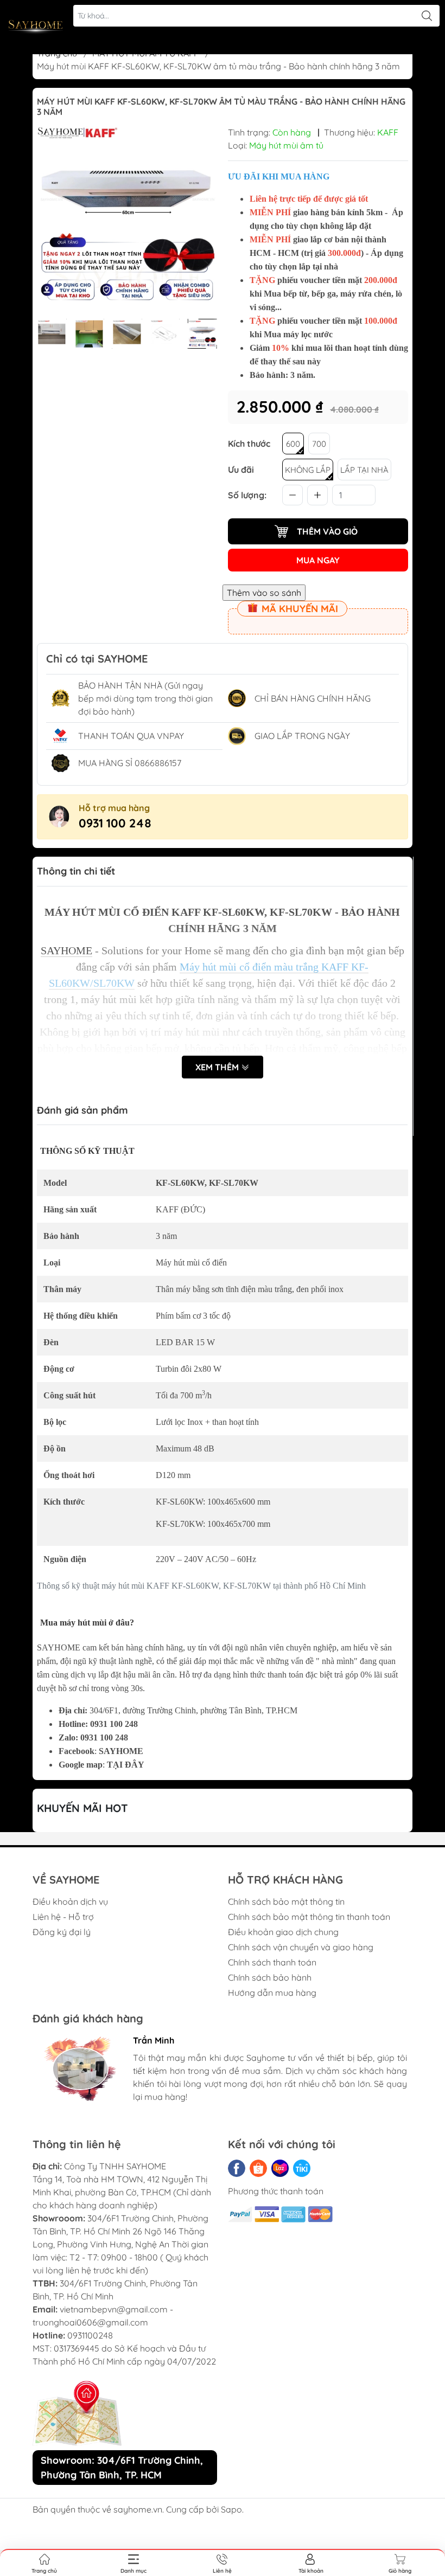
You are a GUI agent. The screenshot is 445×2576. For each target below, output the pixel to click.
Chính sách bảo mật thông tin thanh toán (309, 1917)
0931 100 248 (115, 823)
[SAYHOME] (36, 27)
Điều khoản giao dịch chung (283, 1932)
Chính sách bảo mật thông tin (286, 1902)
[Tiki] (302, 2168)
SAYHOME (121, 1751)
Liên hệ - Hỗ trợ (63, 1917)
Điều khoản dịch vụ (70, 1902)
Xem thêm (218, 1067)
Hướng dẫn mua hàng (272, 1993)
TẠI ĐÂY (126, 1765)
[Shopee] (258, 2168)
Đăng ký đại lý (62, 1932)
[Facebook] (237, 2168)
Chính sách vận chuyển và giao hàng (301, 1947)
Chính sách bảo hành (270, 1977)
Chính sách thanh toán (272, 1962)
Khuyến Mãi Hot (82, 1808)
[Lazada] (280, 2168)
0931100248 (90, 2335)
